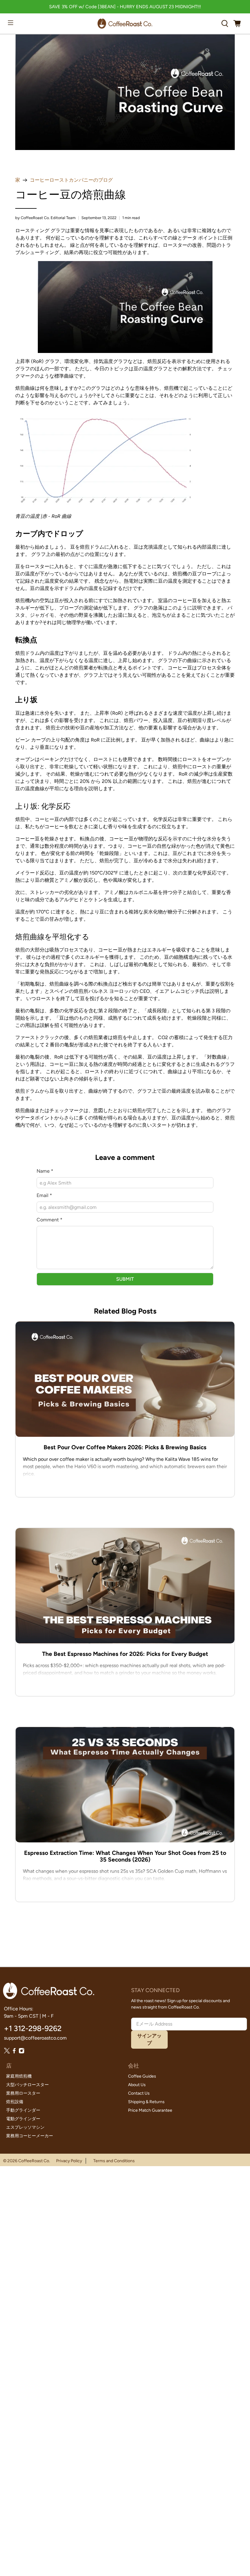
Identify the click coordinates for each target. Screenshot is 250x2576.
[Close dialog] (180, 1219)
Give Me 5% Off (125, 1287)
